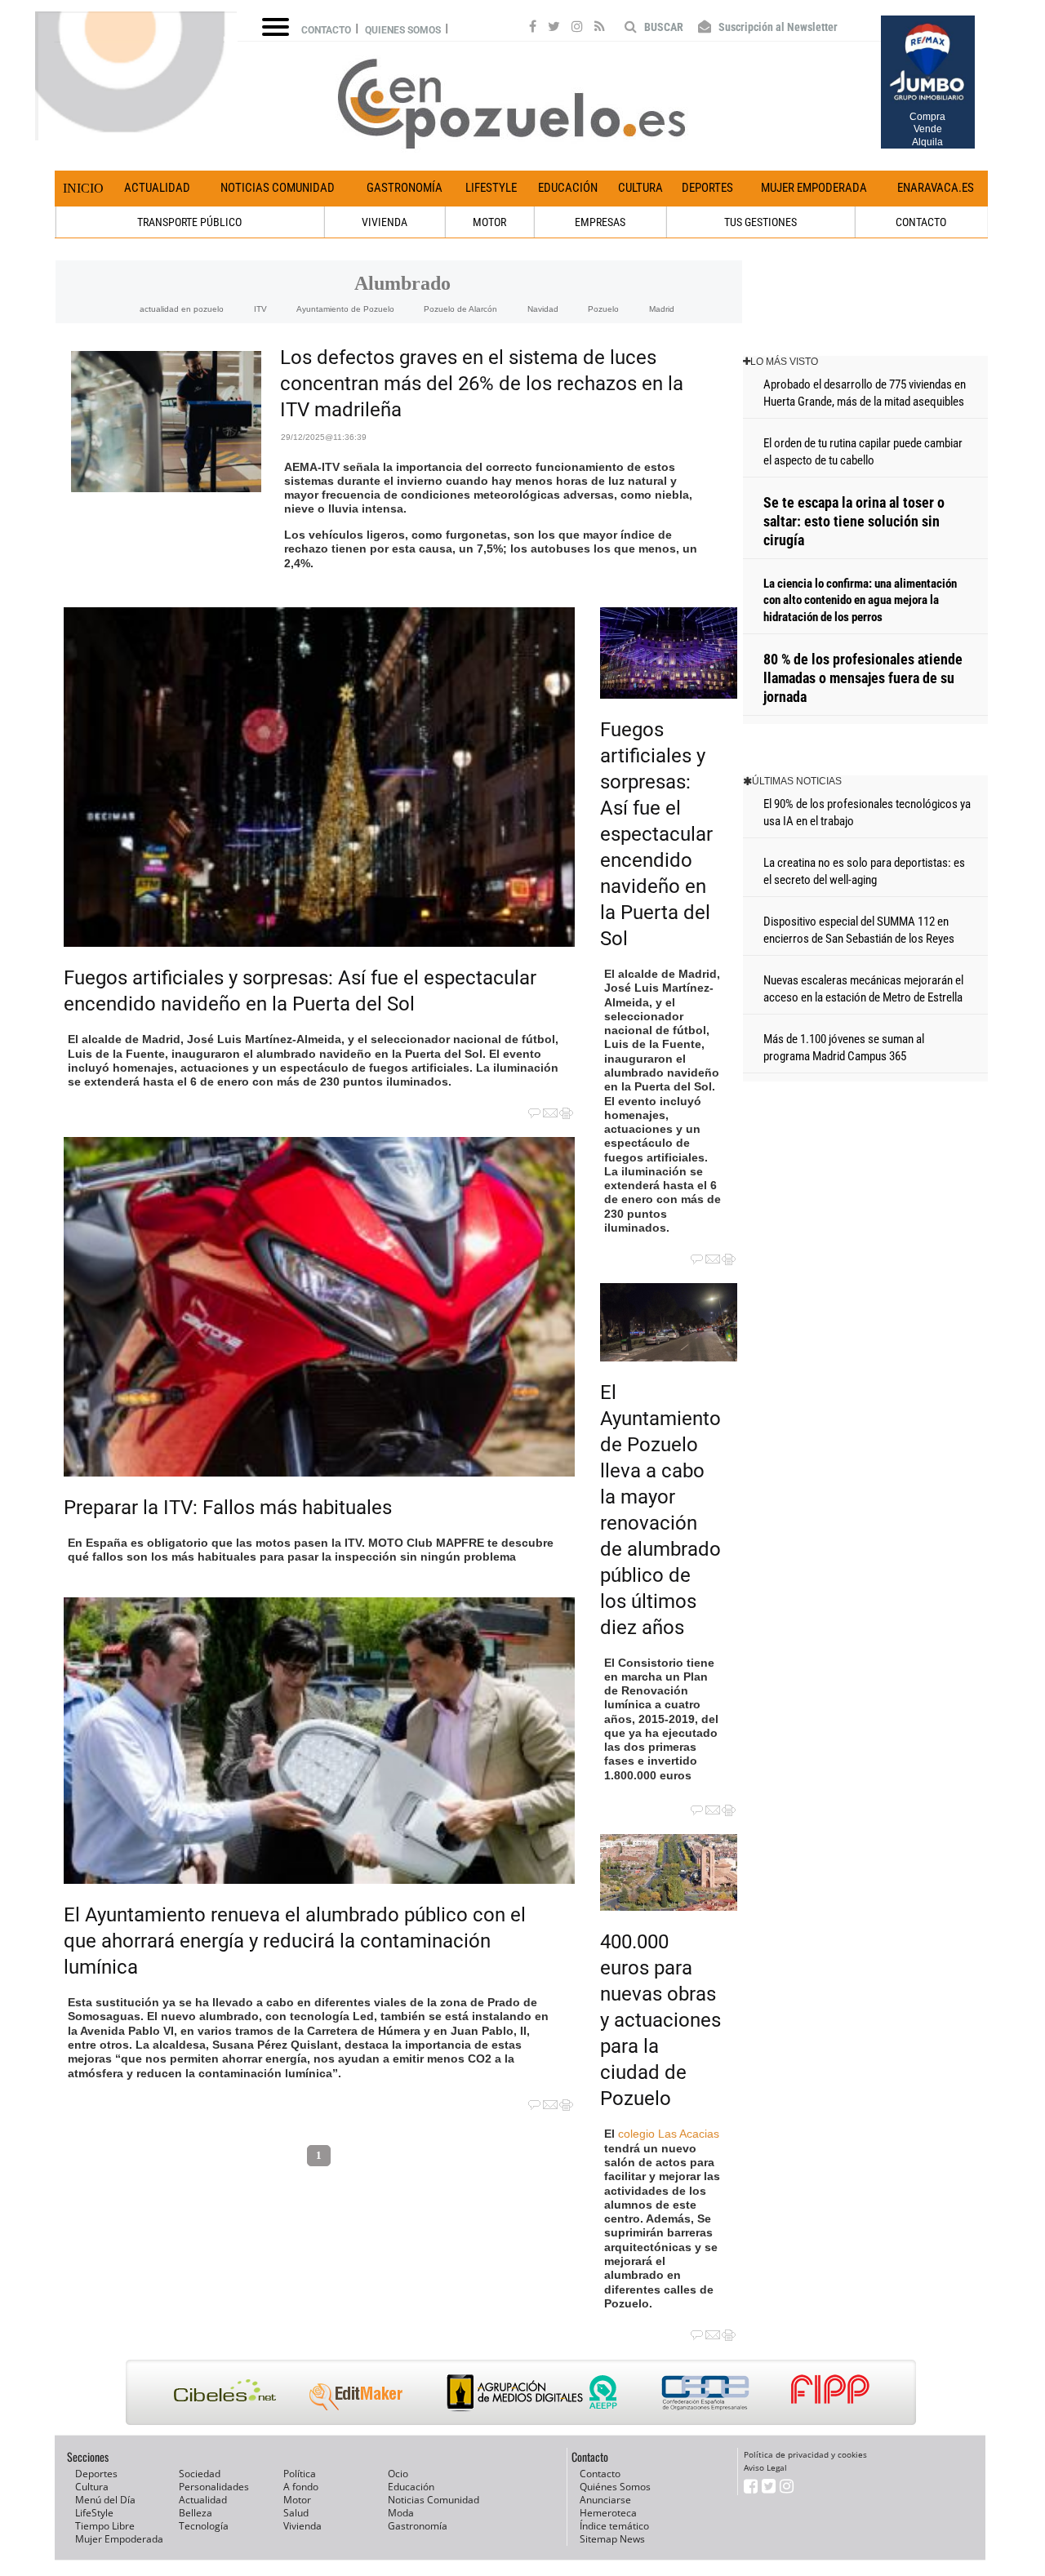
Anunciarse (605, 2500)
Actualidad (157, 188)
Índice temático (614, 2526)
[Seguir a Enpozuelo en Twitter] (554, 29)
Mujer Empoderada (814, 188)
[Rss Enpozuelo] (600, 29)
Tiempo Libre (105, 2526)
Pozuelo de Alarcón (460, 309)
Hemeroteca (608, 2513)
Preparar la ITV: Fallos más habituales (228, 1508)
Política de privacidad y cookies (805, 2454)
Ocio (398, 2474)
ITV (260, 309)
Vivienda (302, 2526)
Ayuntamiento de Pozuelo (345, 309)
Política (300, 2474)
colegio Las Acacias (669, 2134)
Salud (296, 2513)
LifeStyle (491, 188)
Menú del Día (105, 2500)
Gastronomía (405, 188)
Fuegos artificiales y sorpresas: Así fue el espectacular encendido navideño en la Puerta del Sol (656, 834)
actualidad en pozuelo (182, 309)
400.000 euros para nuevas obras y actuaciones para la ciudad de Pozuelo (660, 2020)
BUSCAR (663, 27)
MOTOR (489, 222)
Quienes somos (403, 30)
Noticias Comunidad (278, 188)
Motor (297, 2500)
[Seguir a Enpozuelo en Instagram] (577, 29)
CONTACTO (921, 222)
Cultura (640, 188)
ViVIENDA (385, 222)
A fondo (301, 2487)
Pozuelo (603, 309)
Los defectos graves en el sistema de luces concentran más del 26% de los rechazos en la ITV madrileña (482, 384)
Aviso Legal (765, 2467)
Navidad (543, 309)
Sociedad (200, 2474)
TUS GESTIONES (760, 222)
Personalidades (214, 2487)
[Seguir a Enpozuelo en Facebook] (533, 29)
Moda (401, 2513)
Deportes (707, 188)
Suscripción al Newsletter (777, 27)
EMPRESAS (600, 222)
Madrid (662, 309)
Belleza (196, 2513)
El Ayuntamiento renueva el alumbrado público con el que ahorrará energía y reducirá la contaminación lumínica (295, 1941)
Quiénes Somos (615, 2487)
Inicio (83, 188)
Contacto (326, 30)
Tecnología (204, 2526)
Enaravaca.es (936, 188)
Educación (568, 188)
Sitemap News (612, 2539)
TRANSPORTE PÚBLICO (189, 222)
